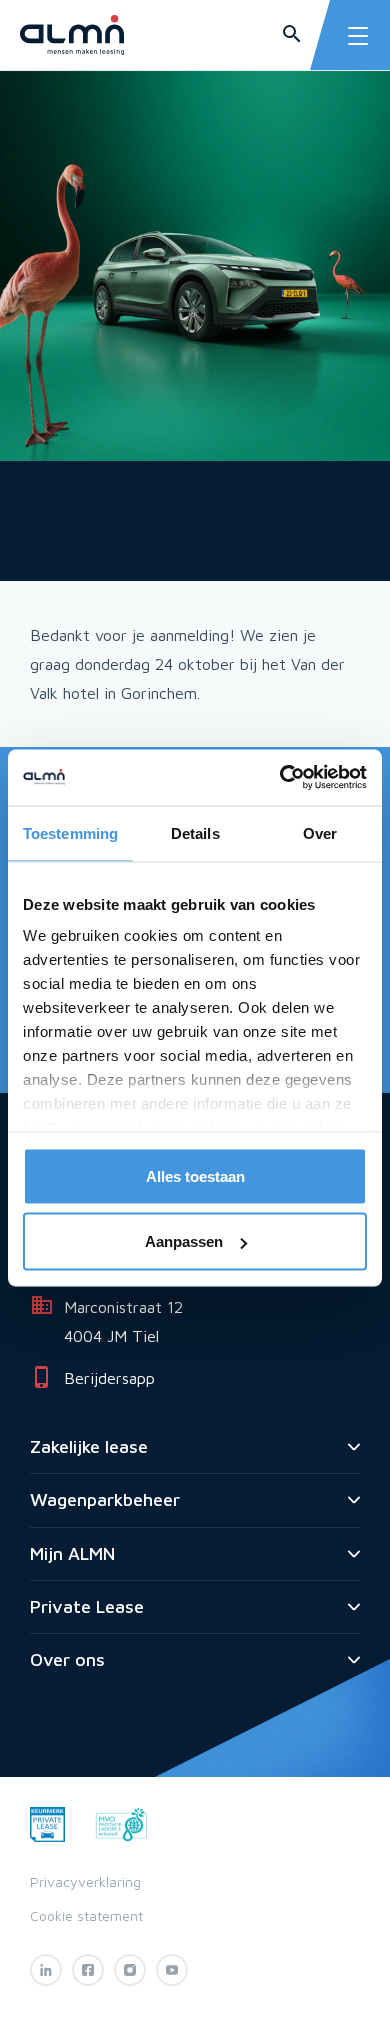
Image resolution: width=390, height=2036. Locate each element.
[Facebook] (88, 1970)
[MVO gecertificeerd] (121, 1822)
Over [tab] (320, 832)
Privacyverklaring (85, 1881)
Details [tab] (195, 832)
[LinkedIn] (46, 1970)
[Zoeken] (292, 35)
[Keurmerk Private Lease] (47, 1822)
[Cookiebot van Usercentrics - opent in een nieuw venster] (280, 778)
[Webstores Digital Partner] (72, 35)
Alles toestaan (195, 1175)
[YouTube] (172, 1970)
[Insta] (130, 1970)
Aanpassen (184, 1241)
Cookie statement (86, 1915)
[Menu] (358, 36)
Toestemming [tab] (70, 832)
